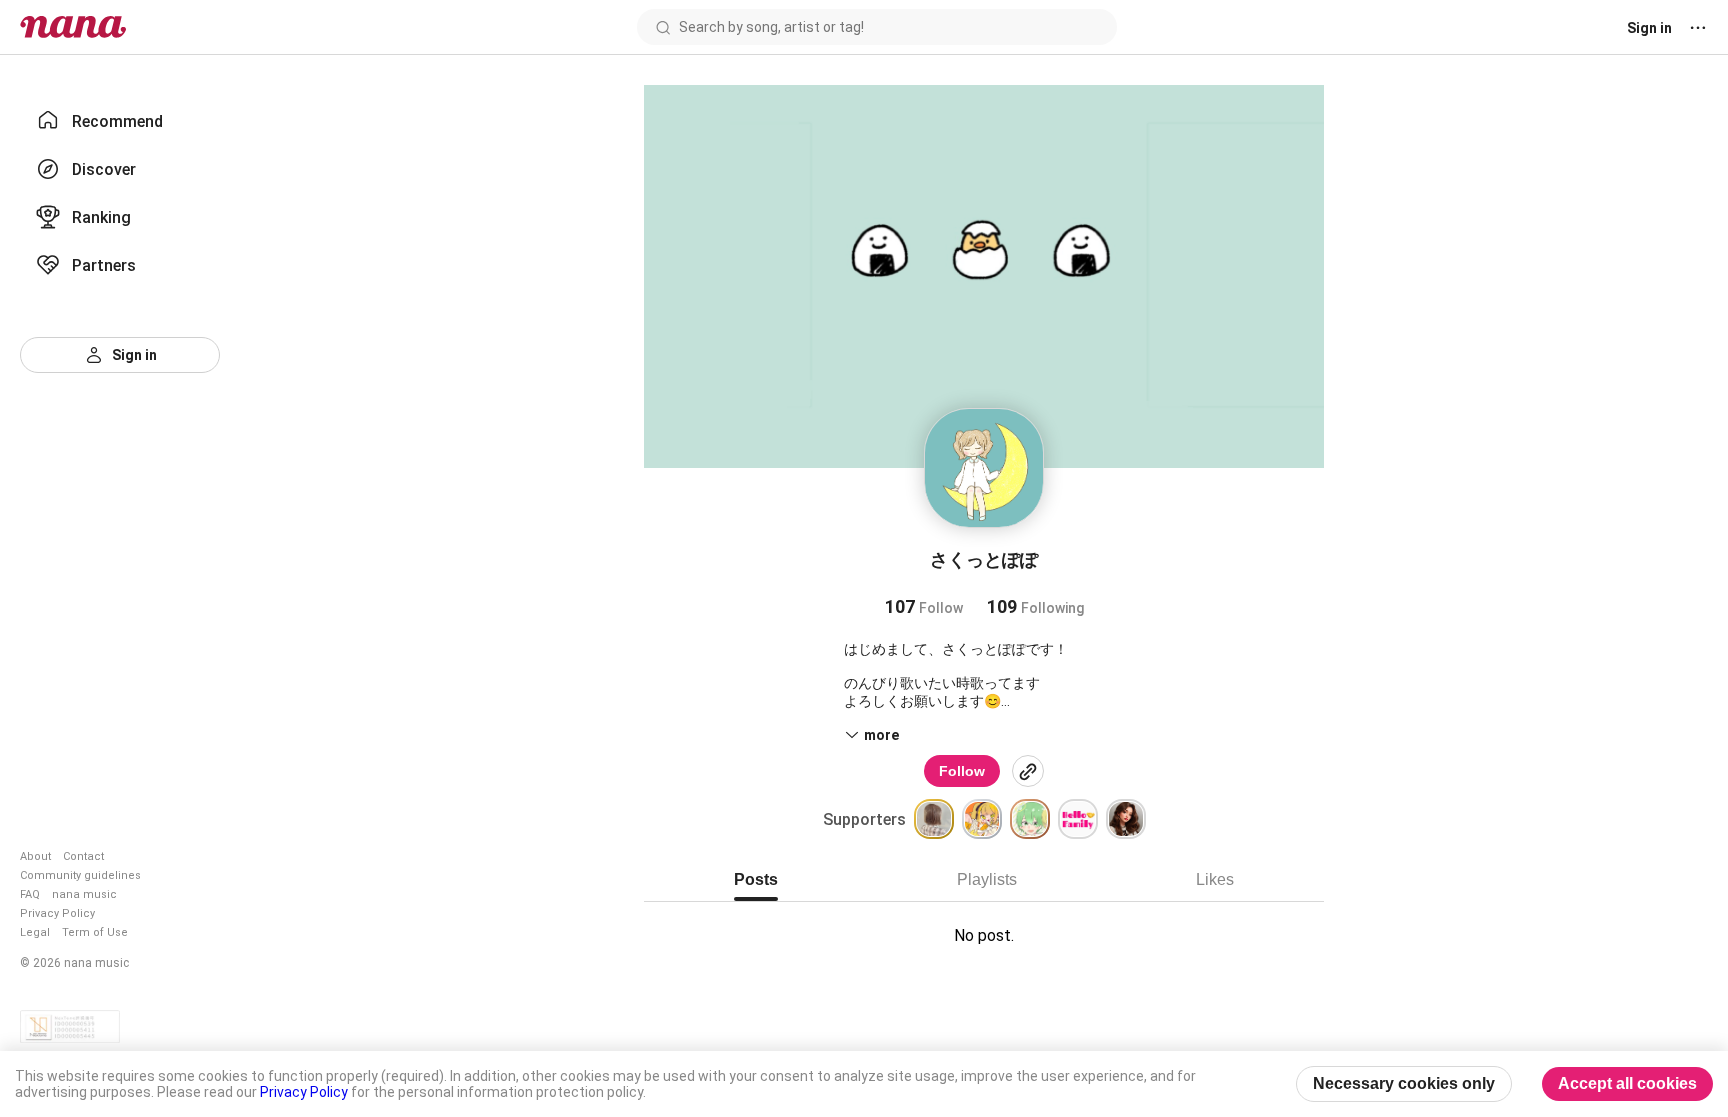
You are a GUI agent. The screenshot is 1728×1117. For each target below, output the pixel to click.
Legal (35, 932)
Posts (756, 879)
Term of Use (95, 932)
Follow (962, 771)
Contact (83, 856)
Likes (1215, 879)
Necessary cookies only (1404, 1083)
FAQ (30, 894)
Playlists (987, 879)
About (35, 856)
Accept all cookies (1627, 1083)
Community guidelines (80, 875)
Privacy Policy (57, 913)
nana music (84, 894)
